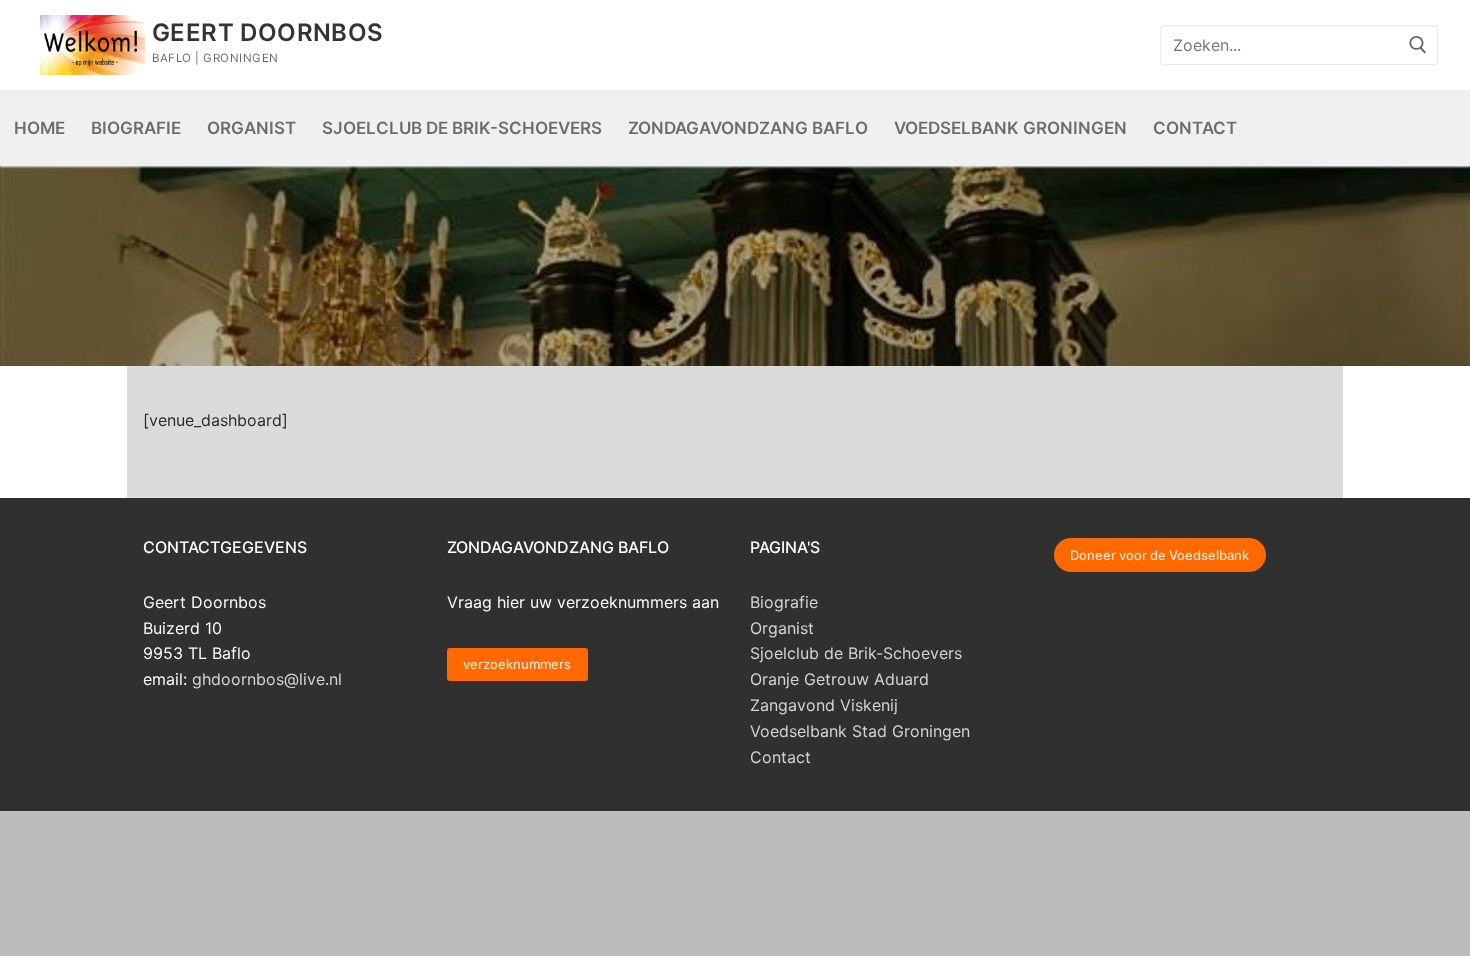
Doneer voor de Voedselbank (1159, 555)
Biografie (784, 602)
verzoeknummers (517, 664)
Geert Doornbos (268, 32)
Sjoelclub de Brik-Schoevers (856, 653)
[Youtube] (1084, 45)
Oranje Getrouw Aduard (839, 679)
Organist (782, 628)
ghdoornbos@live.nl (267, 679)
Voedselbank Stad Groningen (860, 731)
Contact (780, 757)
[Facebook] (1044, 45)
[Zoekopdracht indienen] (1418, 44)
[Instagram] (1124, 45)
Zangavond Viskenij (824, 705)
